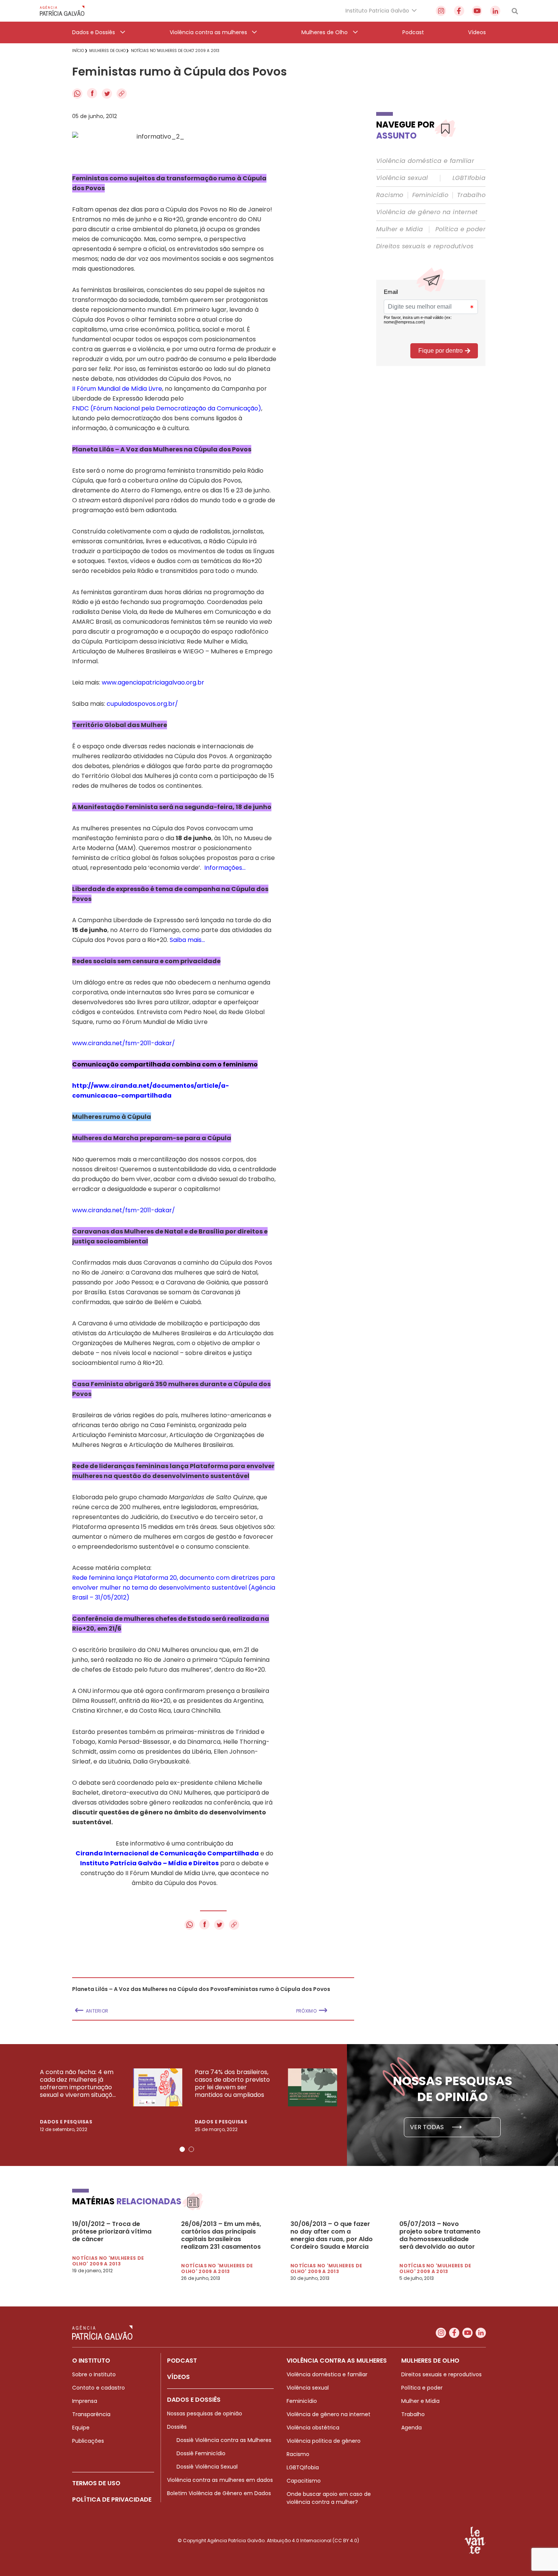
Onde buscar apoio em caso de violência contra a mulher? (329, 2498)
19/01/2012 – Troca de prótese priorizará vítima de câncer (112, 2232)
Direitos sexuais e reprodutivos (425, 246)
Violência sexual (402, 178)
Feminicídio (430, 195)
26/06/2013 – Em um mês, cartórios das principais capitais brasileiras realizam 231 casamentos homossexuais (221, 2235)
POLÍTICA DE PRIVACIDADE (112, 2499)
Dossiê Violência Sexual (207, 2467)
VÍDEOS (178, 2377)
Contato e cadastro (99, 2388)
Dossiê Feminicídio (201, 2453)
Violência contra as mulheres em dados (220, 2480)
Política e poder (460, 229)
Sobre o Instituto (94, 2374)
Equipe (81, 2428)
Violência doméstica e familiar (425, 161)
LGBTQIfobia (303, 2467)
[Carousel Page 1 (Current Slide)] (182, 2149)
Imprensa (85, 2401)
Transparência (91, 2414)
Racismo (390, 195)
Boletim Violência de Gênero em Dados (219, 2493)
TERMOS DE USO (96, 2483)
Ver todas (428, 2127)
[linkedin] (495, 11)
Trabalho (471, 195)
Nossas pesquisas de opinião (205, 2414)
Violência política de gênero (324, 2441)
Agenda (411, 2428)
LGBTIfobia (469, 178)
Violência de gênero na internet (427, 212)
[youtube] (477, 11)
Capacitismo (304, 2481)
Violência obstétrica (313, 2428)
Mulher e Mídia (400, 229)
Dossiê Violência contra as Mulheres (224, 2440)
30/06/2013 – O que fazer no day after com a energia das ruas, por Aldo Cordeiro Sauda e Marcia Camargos (332, 2235)
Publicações (88, 2441)
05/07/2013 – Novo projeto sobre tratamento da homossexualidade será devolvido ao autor (440, 2235)
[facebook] (459, 11)
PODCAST (182, 2361)
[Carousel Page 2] (191, 2149)
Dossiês (177, 2427)
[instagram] (441, 11)
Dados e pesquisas (66, 2122)
